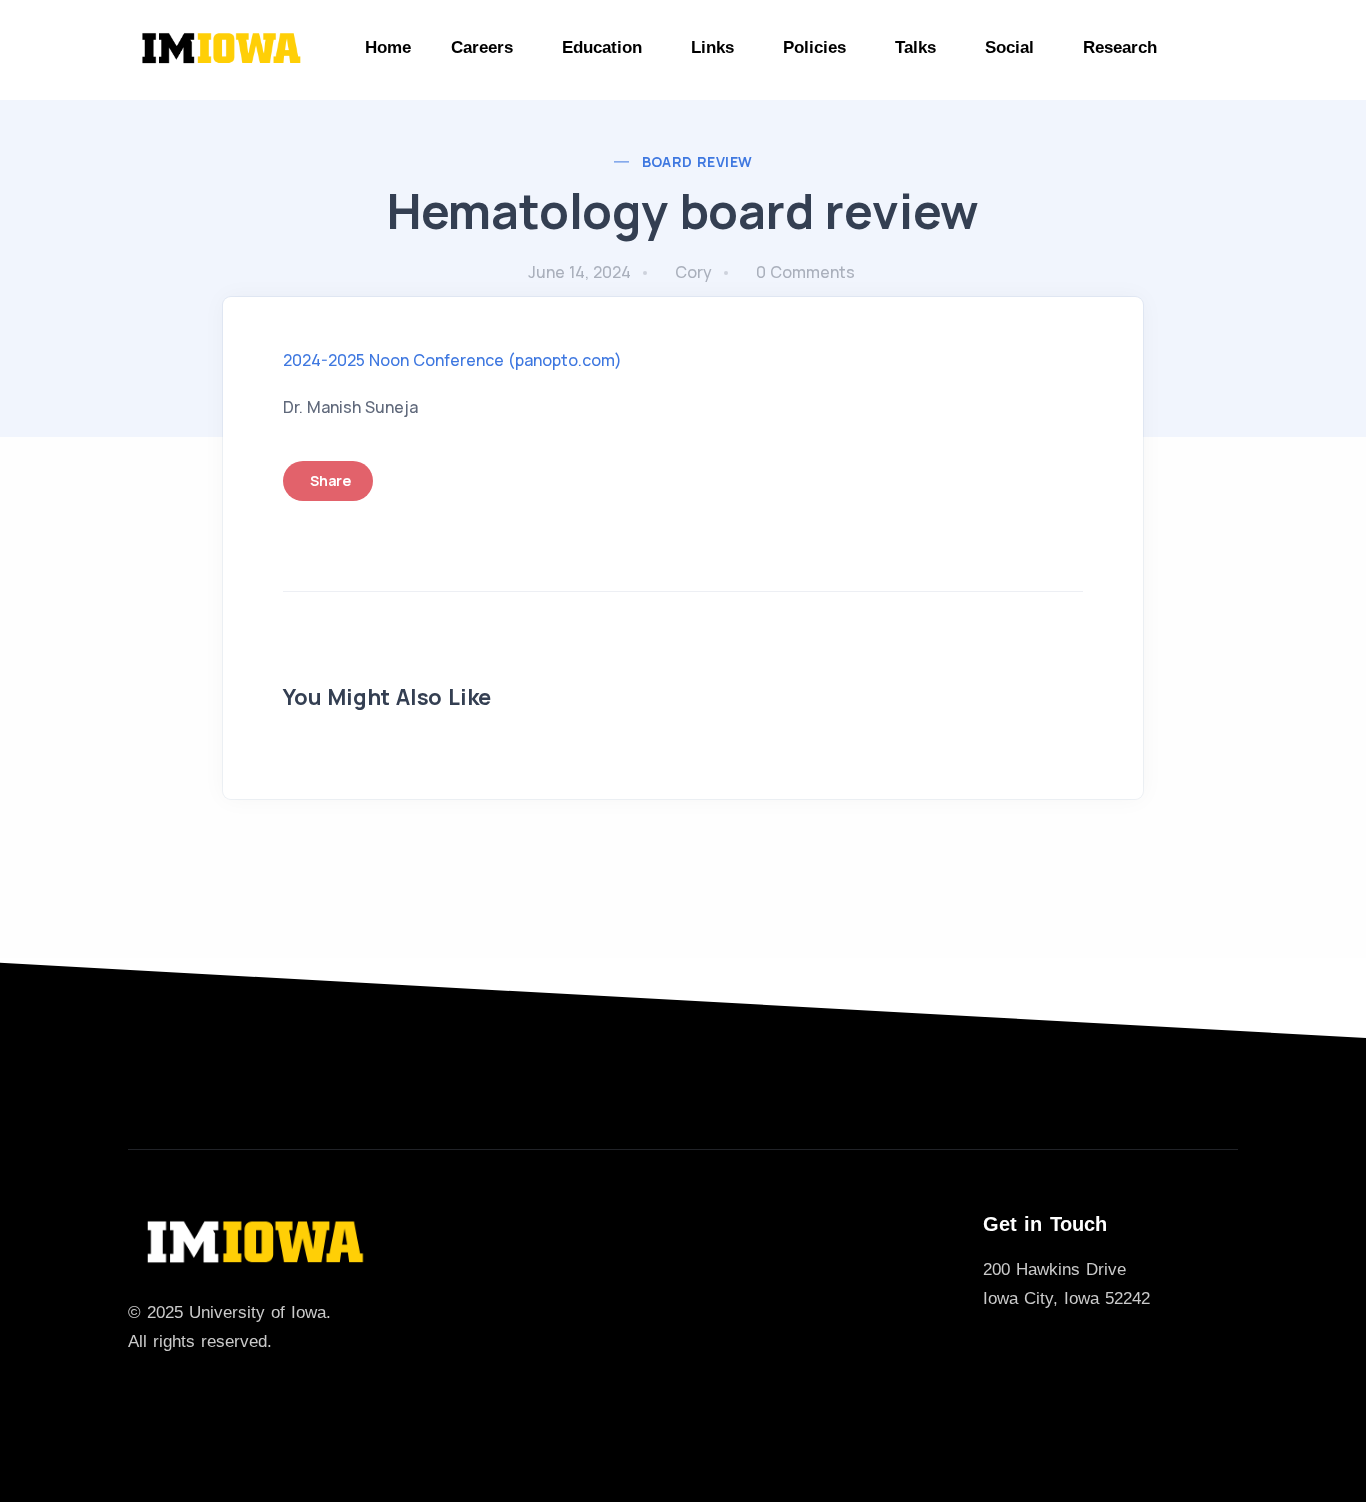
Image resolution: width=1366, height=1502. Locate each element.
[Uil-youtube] (266, 1392)
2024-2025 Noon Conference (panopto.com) (452, 360)
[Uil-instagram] (234, 1392)
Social (1009, 47)
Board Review (697, 161)
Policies (814, 47)
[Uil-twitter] (138, 1392)
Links (712, 47)
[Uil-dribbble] (202, 1392)
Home (388, 47)
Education (602, 47)
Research (1120, 47)
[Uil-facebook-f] (170, 1392)
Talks (915, 47)
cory (693, 272)
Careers (482, 47)
